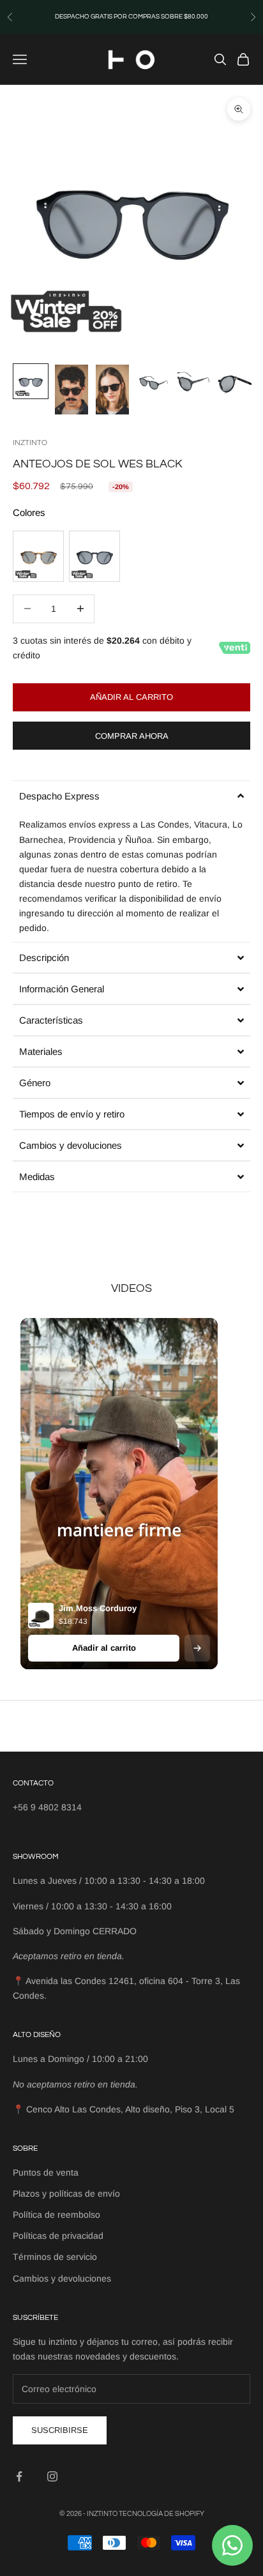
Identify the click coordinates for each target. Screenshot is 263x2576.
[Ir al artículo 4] (153, 381)
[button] (131, 796)
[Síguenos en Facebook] (19, 2476)
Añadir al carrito (131, 697)
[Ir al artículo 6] (235, 381)
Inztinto (30, 443)
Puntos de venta (46, 2172)
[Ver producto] (197, 1648)
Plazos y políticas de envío (66, 2193)
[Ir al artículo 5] (194, 381)
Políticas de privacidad (58, 2236)
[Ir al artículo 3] (112, 390)
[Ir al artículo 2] (71, 390)
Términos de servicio (55, 2257)
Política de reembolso (56, 2215)
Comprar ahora (132, 736)
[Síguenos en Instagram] (52, 2476)
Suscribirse (60, 2430)
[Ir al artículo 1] (31, 381)
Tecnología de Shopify (162, 2514)
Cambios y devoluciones (62, 2278)
